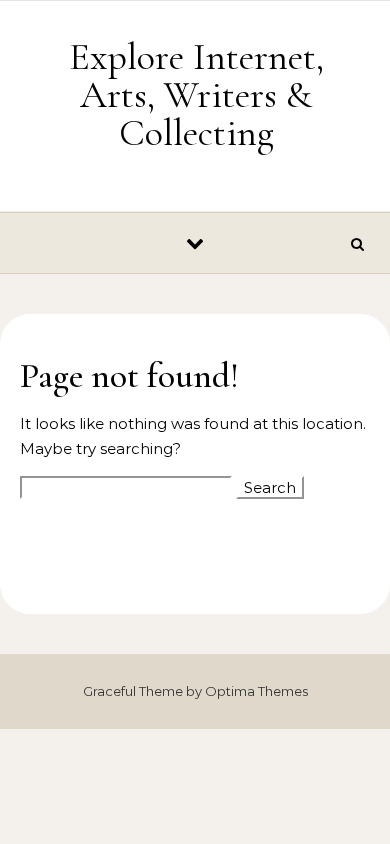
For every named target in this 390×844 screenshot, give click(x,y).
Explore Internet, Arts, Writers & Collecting (196, 95)
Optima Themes (256, 691)
